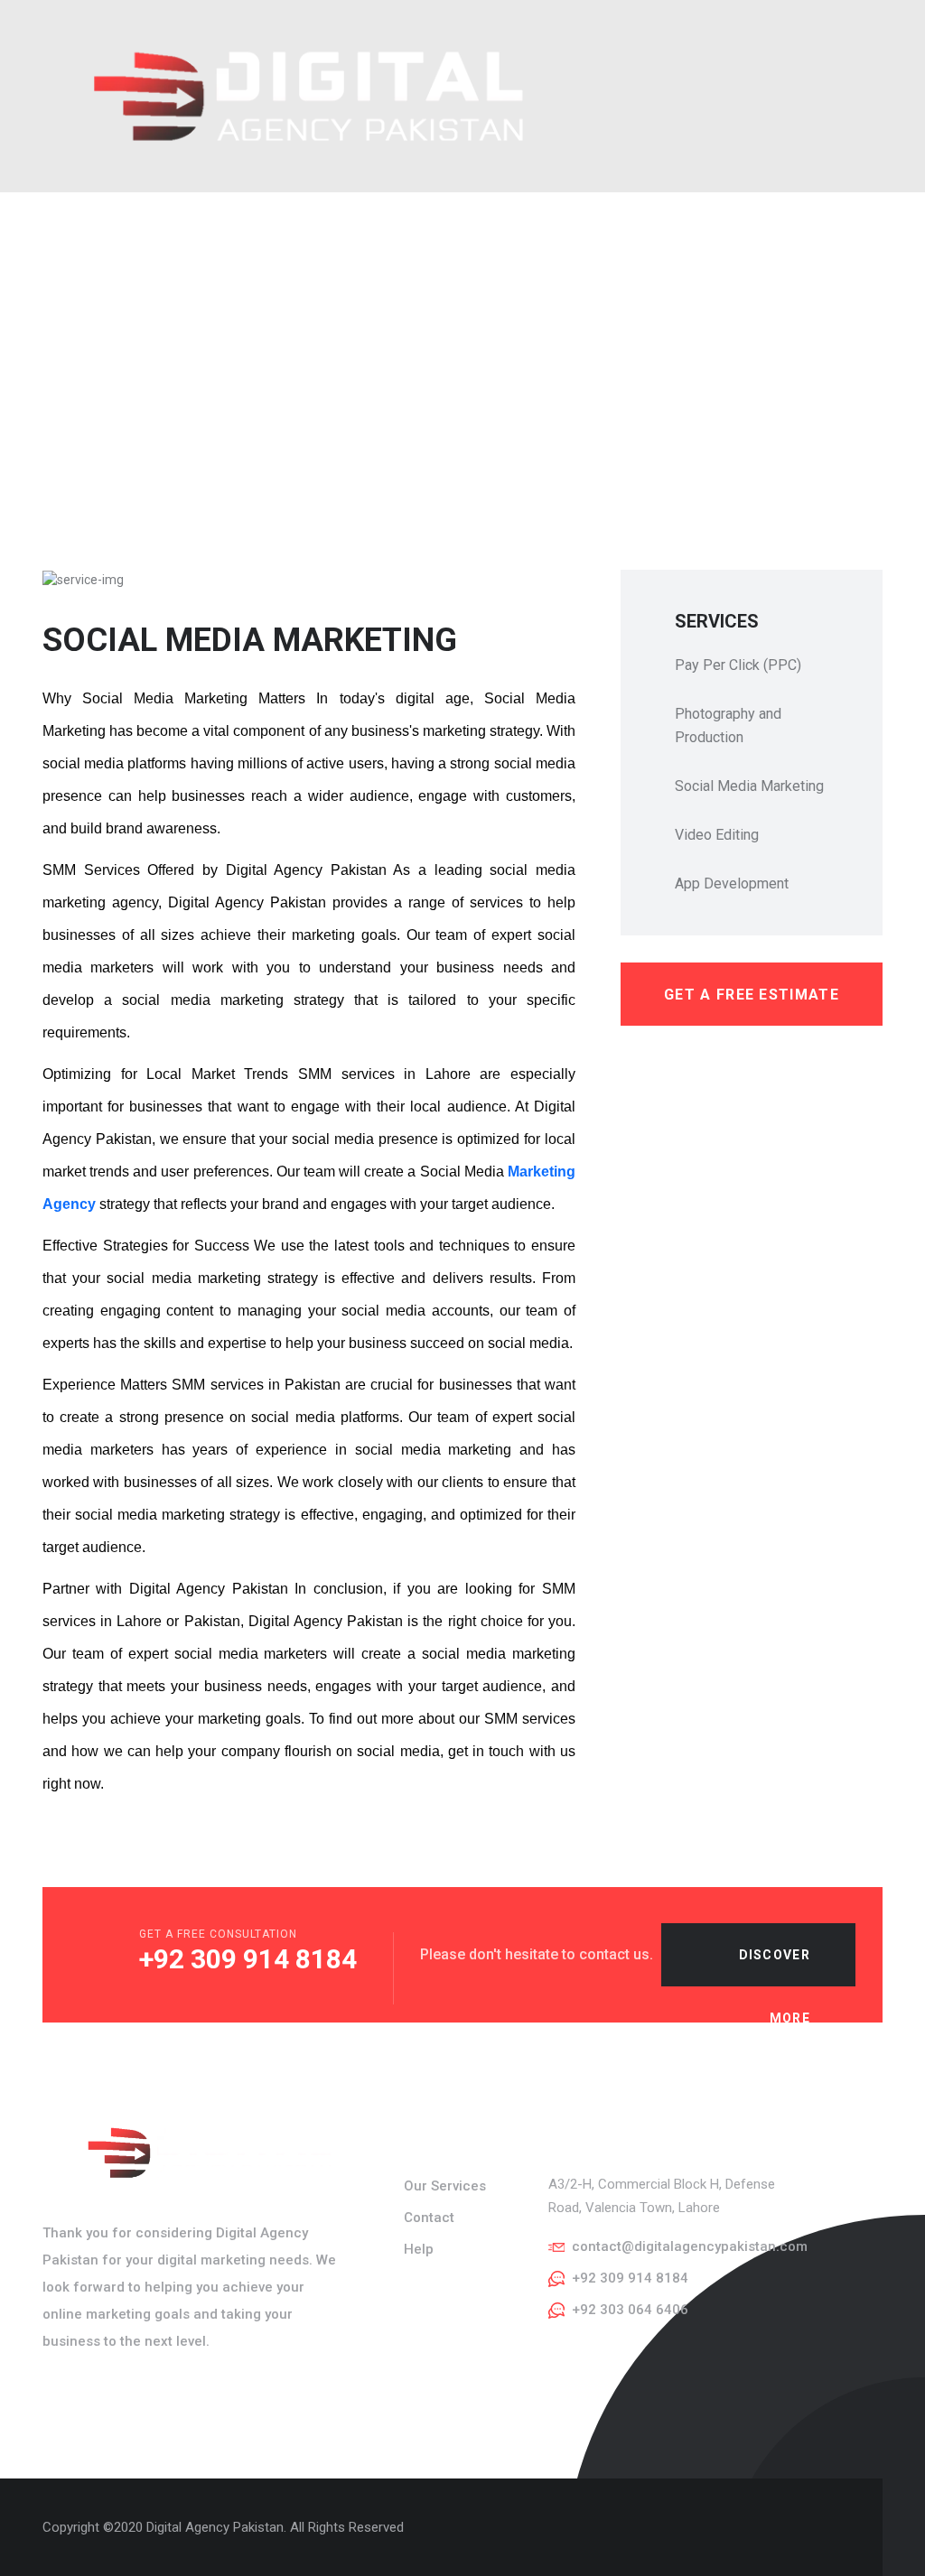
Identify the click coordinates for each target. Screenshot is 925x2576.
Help (419, 2249)
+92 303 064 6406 (630, 2310)
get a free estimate (752, 995)
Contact (429, 2218)
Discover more (775, 1967)
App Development (732, 883)
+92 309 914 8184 (248, 1959)
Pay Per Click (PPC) (738, 665)
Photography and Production (728, 725)
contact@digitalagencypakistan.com (690, 2246)
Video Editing (717, 835)
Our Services (445, 2186)
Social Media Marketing (749, 786)
